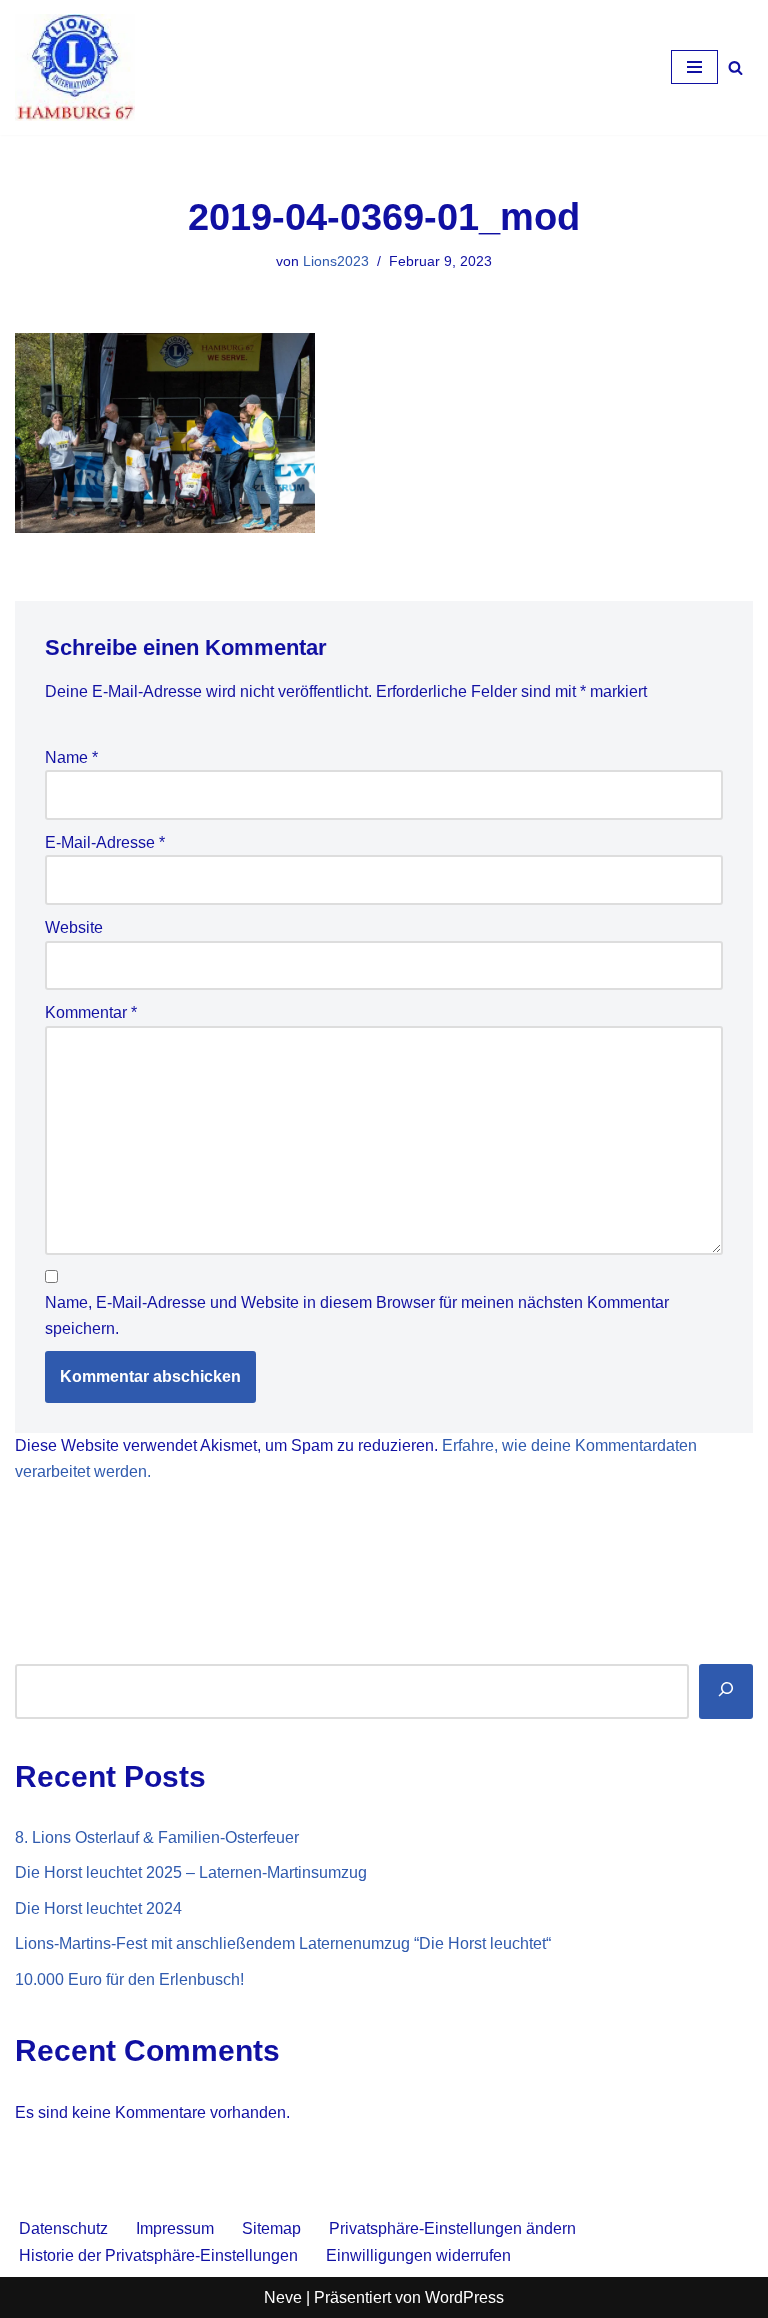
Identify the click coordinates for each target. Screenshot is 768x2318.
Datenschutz (63, 2228)
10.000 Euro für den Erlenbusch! (129, 1979)
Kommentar (91, 1012)
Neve (283, 2297)
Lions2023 (336, 261)
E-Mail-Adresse (105, 842)
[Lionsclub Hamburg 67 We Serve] (75, 67)
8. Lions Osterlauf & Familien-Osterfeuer (157, 1837)
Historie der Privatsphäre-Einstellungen (158, 2255)
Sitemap (271, 2228)
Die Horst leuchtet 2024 (98, 1908)
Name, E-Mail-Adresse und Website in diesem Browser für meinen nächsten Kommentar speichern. (357, 1315)
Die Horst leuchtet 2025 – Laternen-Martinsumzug (191, 1872)
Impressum (175, 2228)
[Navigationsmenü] (694, 67)
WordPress (464, 2297)
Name (71, 757)
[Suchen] (735, 67)
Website (74, 927)
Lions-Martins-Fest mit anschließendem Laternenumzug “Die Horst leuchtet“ (283, 1943)
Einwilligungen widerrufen (418, 2255)
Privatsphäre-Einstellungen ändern (452, 2228)
